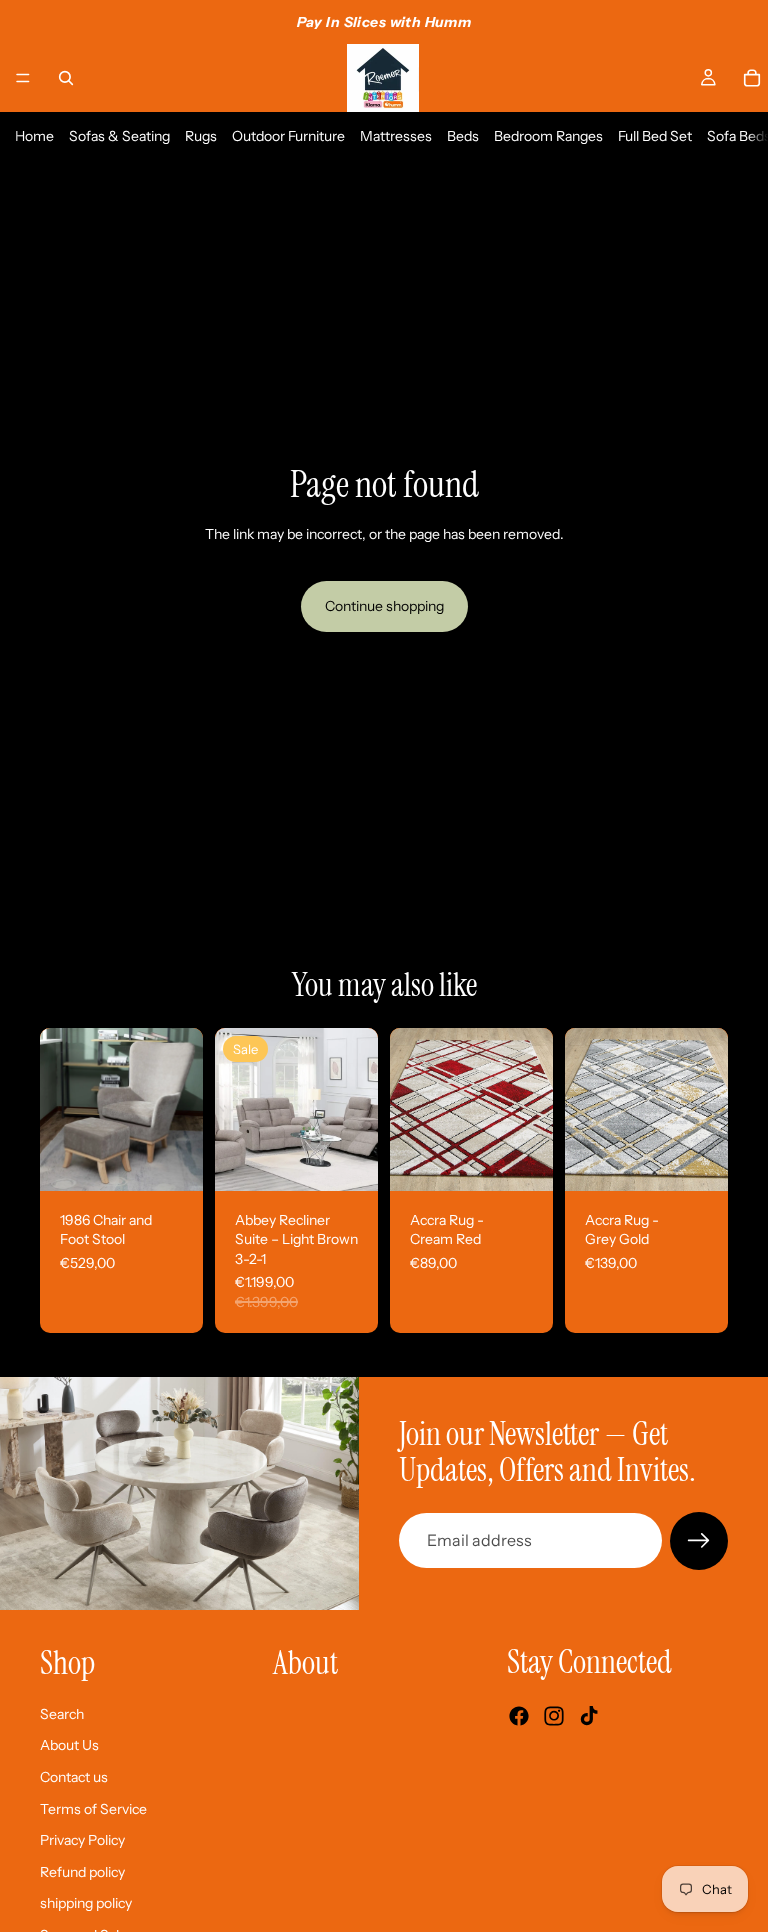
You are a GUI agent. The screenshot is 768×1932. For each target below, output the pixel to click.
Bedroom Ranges (548, 136)
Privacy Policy (82, 1840)
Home (34, 136)
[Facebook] (519, 1716)
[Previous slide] (62, 1109)
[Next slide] (181, 1109)
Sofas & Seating (119, 136)
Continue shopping (384, 606)
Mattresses (396, 136)
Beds (463, 136)
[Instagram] (554, 1716)
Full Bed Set (655, 136)
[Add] (172, 1160)
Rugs (201, 136)
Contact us (74, 1777)
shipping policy (86, 1903)
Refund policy (82, 1871)
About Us (69, 1745)
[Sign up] (699, 1541)
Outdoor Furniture (288, 136)
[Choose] (347, 1160)
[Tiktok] (589, 1716)
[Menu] (23, 78)
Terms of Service (93, 1808)
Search (62, 1713)
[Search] (66, 78)
